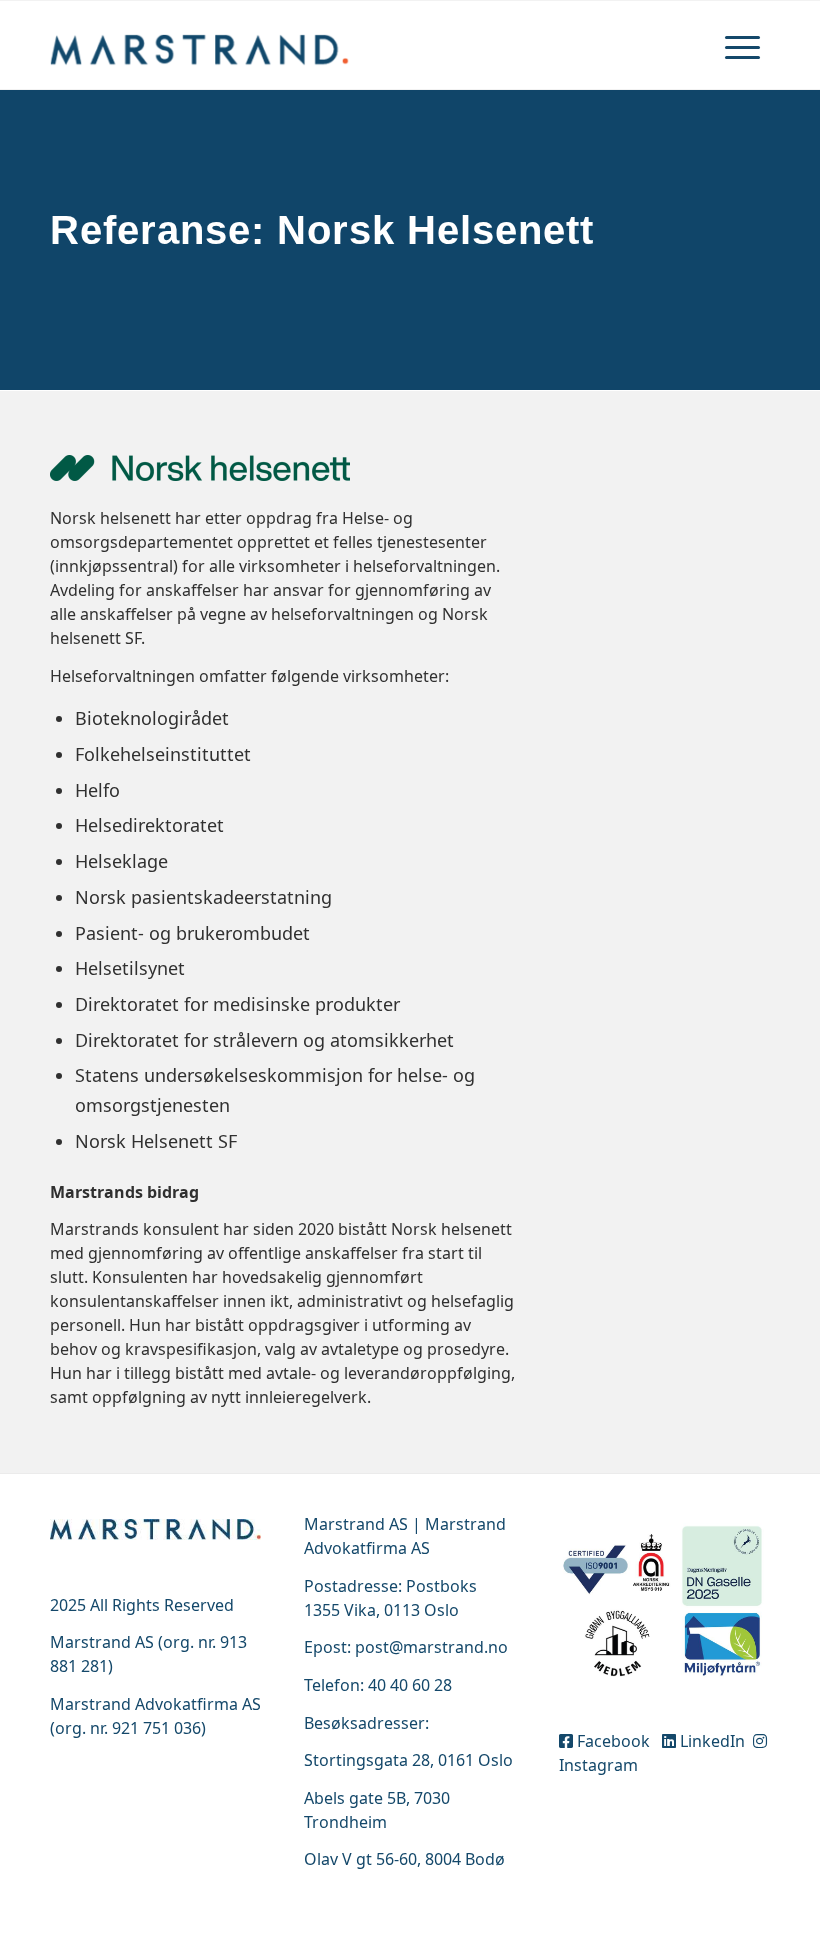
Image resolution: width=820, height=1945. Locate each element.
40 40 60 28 (410, 1685)
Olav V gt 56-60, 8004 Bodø (404, 1859)
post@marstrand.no (431, 1647)
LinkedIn (712, 1741)
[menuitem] (742, 45)
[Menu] (742, 45)
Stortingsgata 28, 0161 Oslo (408, 1760)
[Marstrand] (200, 45)
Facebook (615, 1741)
